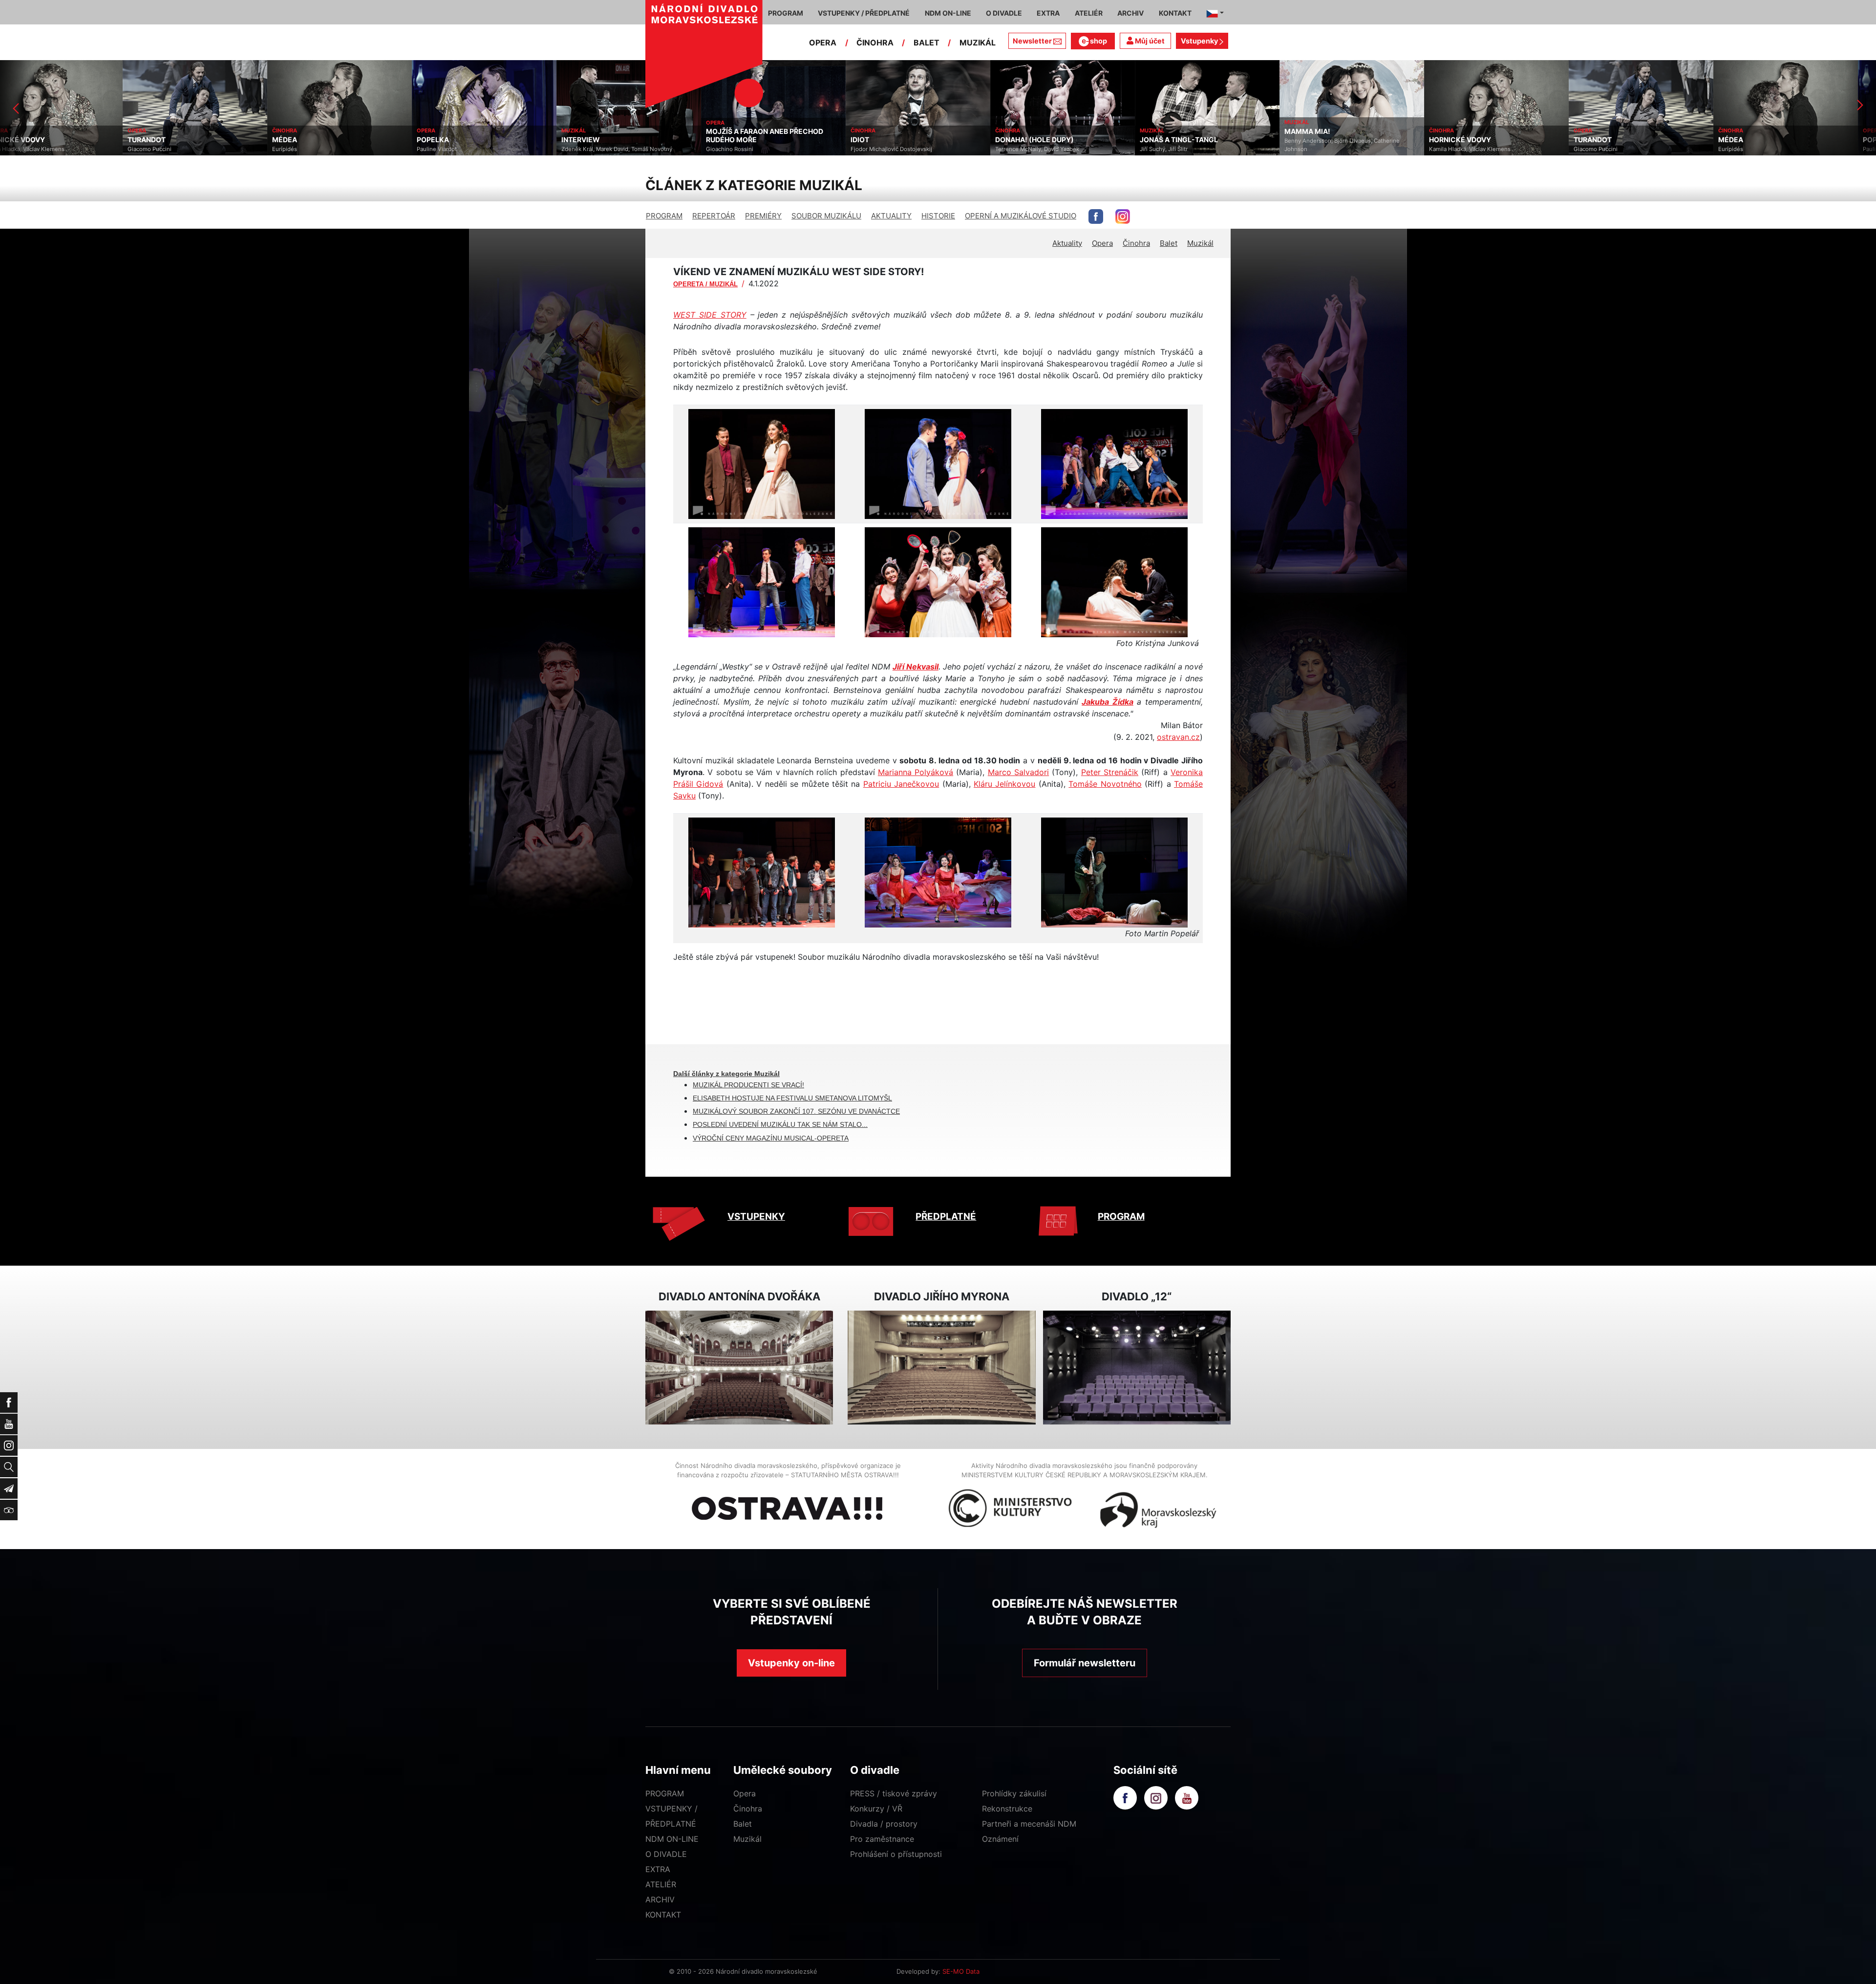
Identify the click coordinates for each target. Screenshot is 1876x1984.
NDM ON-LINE (672, 1839)
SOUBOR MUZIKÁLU (826, 216)
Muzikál (1200, 243)
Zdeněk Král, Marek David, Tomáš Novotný (350, 149)
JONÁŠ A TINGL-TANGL (912, 140)
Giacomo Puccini (1328, 149)
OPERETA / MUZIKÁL (705, 284)
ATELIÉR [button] (1089, 13)
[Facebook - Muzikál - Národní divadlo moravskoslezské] (1096, 216)
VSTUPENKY (756, 1217)
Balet (1169, 243)
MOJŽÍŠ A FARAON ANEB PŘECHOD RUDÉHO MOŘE (497, 136)
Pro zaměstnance (882, 1839)
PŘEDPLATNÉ (946, 1217)
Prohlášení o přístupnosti (896, 1854)
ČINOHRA (875, 43)
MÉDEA (17, 140)
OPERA (823, 43)
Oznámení (1000, 1839)
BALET (927, 43)
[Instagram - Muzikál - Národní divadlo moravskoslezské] (1123, 216)
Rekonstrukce (1007, 1809)
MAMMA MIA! (1040, 131)
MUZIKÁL (978, 43)
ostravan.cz (1178, 737)
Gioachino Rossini (462, 149)
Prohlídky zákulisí (1014, 1793)
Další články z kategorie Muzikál (726, 1074)
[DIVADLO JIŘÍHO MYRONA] (941, 1368)
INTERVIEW (313, 140)
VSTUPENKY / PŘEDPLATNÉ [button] (864, 13)
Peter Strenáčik (1110, 772)
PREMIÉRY (763, 216)
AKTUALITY (891, 216)
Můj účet (1149, 41)
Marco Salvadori (1018, 772)
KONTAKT (663, 1915)
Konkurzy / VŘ (876, 1809)
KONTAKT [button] (1175, 13)
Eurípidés (17, 149)
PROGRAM (664, 216)
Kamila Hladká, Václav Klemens (1203, 149)
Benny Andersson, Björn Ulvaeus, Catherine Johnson (1075, 145)
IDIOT (593, 140)
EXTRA (658, 1869)
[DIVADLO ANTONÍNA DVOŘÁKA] (739, 1368)
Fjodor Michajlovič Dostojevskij (624, 149)
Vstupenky (1200, 41)
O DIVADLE (666, 1854)
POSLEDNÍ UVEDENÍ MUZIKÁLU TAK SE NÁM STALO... (780, 1124)
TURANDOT (1325, 140)
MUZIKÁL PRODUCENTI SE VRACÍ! (748, 1085)
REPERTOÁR (714, 216)
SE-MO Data (961, 1971)
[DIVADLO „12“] (1137, 1368)
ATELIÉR (661, 1884)
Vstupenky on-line (791, 1663)
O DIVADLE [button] (1004, 13)
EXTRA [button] (1048, 13)
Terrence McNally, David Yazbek (770, 149)
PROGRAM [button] (786, 13)
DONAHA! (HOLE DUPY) (767, 140)
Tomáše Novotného (1105, 784)
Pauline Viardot (170, 149)
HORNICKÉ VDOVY (1193, 140)
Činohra (1136, 243)
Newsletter (1032, 41)
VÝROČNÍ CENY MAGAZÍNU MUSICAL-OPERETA (771, 1138)
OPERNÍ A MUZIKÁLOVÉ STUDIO (1021, 216)
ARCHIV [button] (1130, 13)
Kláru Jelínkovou (1004, 784)
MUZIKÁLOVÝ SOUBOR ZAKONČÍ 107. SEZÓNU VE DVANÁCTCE (796, 1111)
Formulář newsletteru (1085, 1663)
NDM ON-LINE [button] (948, 13)
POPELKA (166, 140)
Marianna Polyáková (916, 772)
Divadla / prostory (884, 1824)
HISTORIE (938, 216)
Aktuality (1067, 243)
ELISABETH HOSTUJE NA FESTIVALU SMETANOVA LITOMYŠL (792, 1098)
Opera (1102, 243)
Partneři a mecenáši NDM (1029, 1824)
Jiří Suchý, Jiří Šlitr (896, 149)
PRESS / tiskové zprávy (894, 1793)
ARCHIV (660, 1899)
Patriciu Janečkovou (901, 784)
